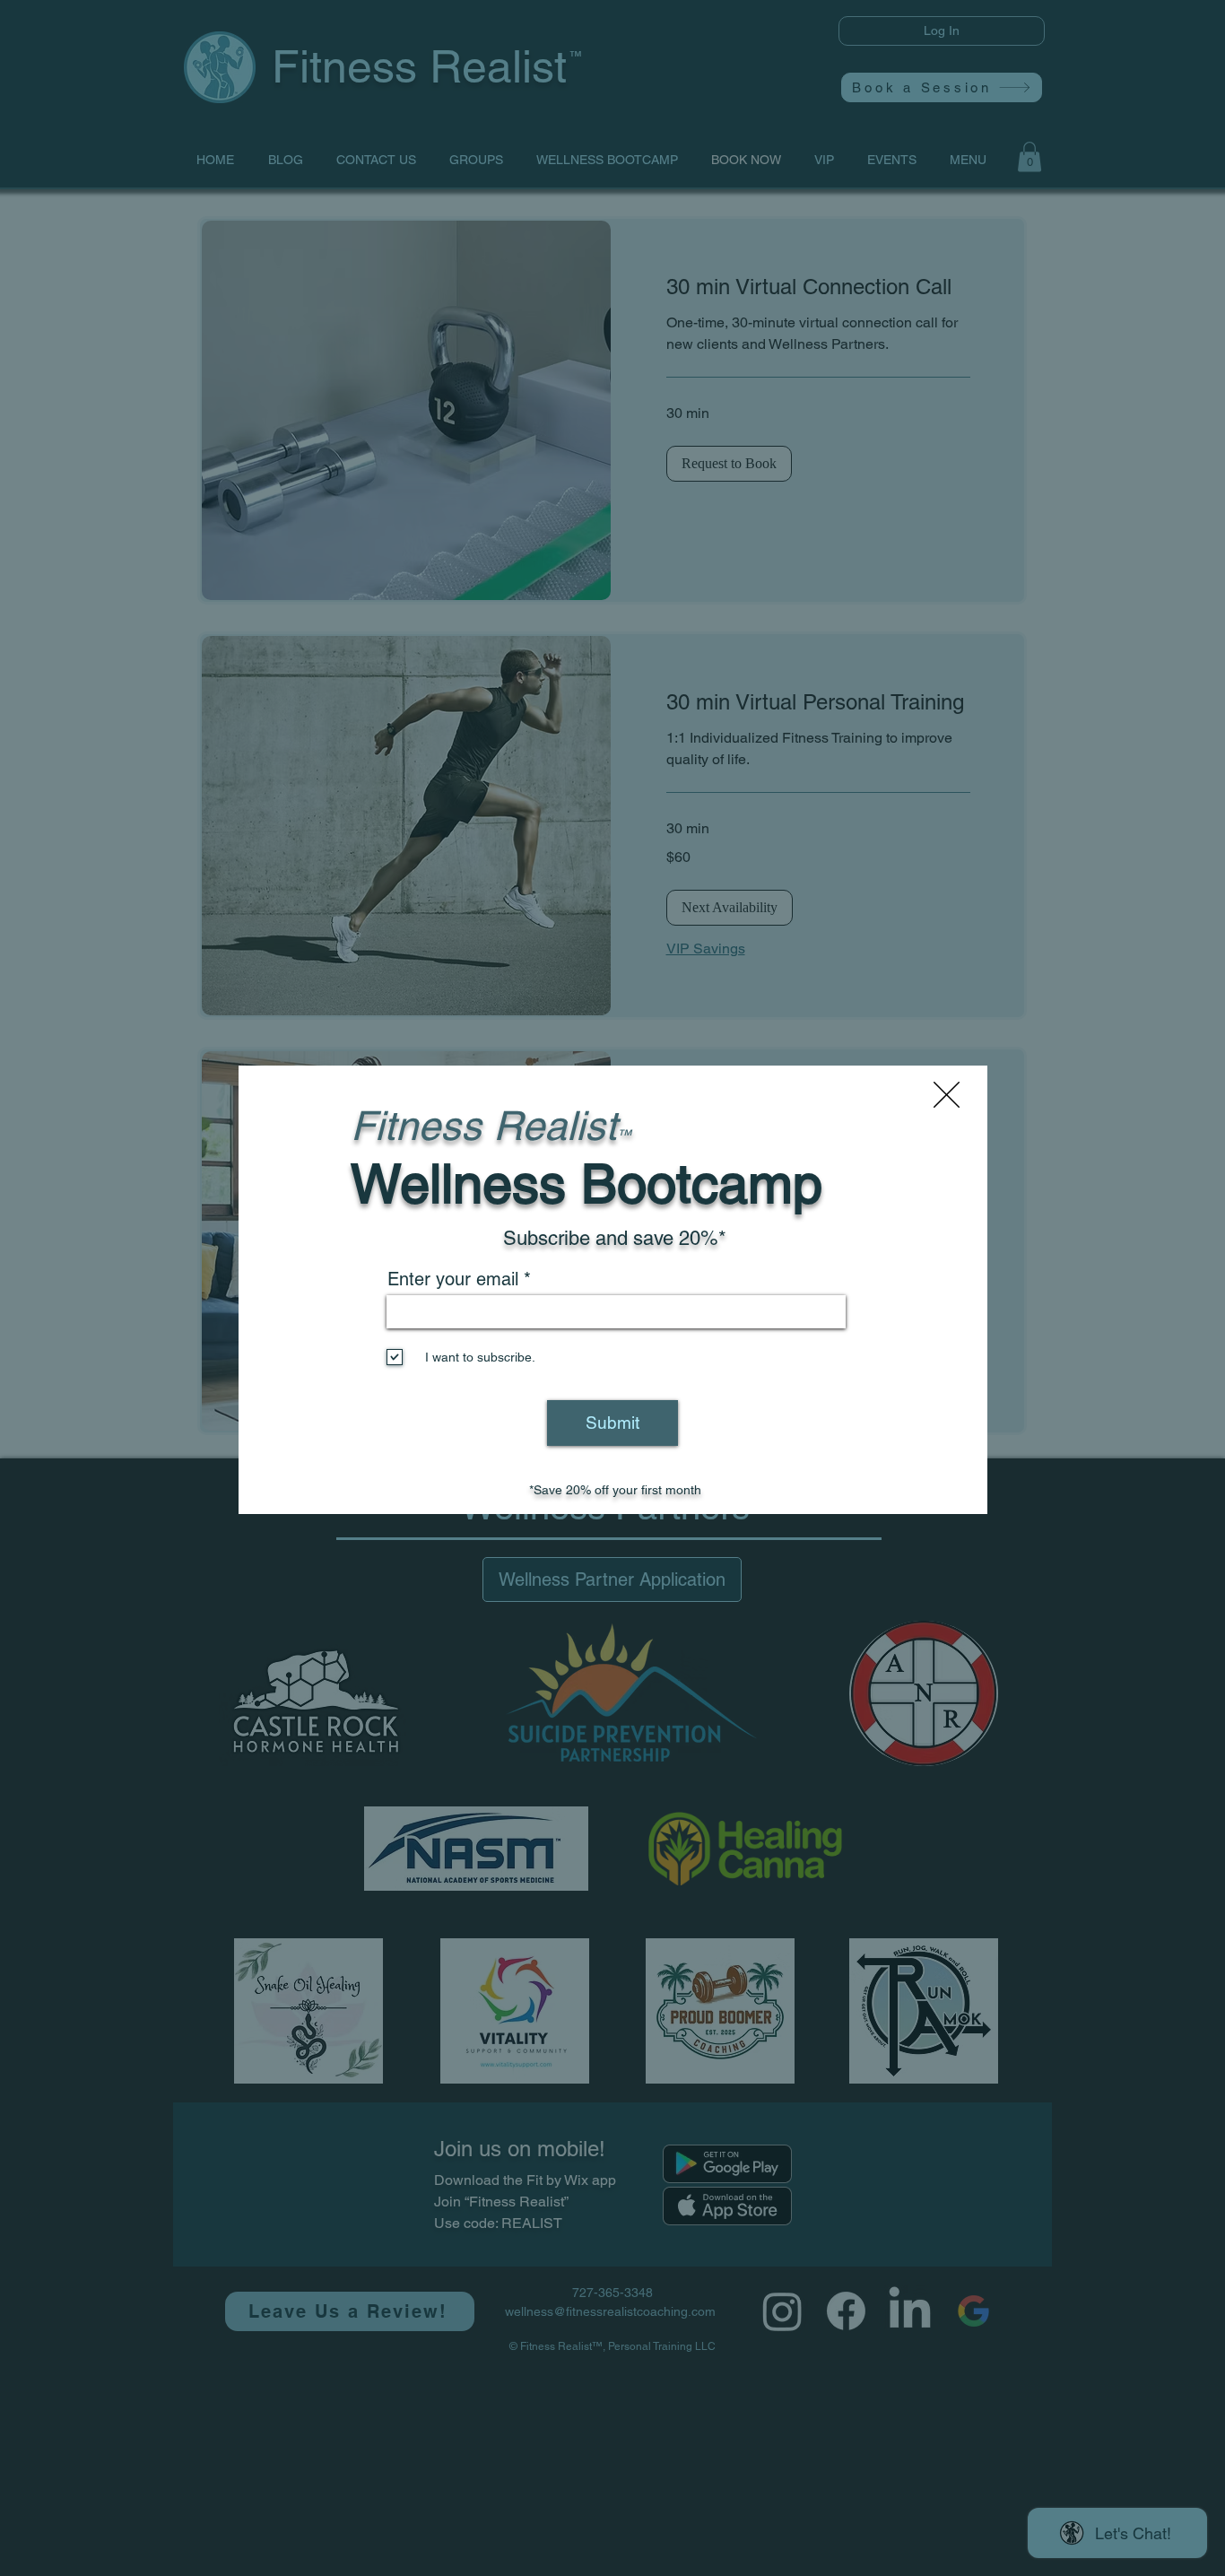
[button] (947, 1095)
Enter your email (453, 1279)
